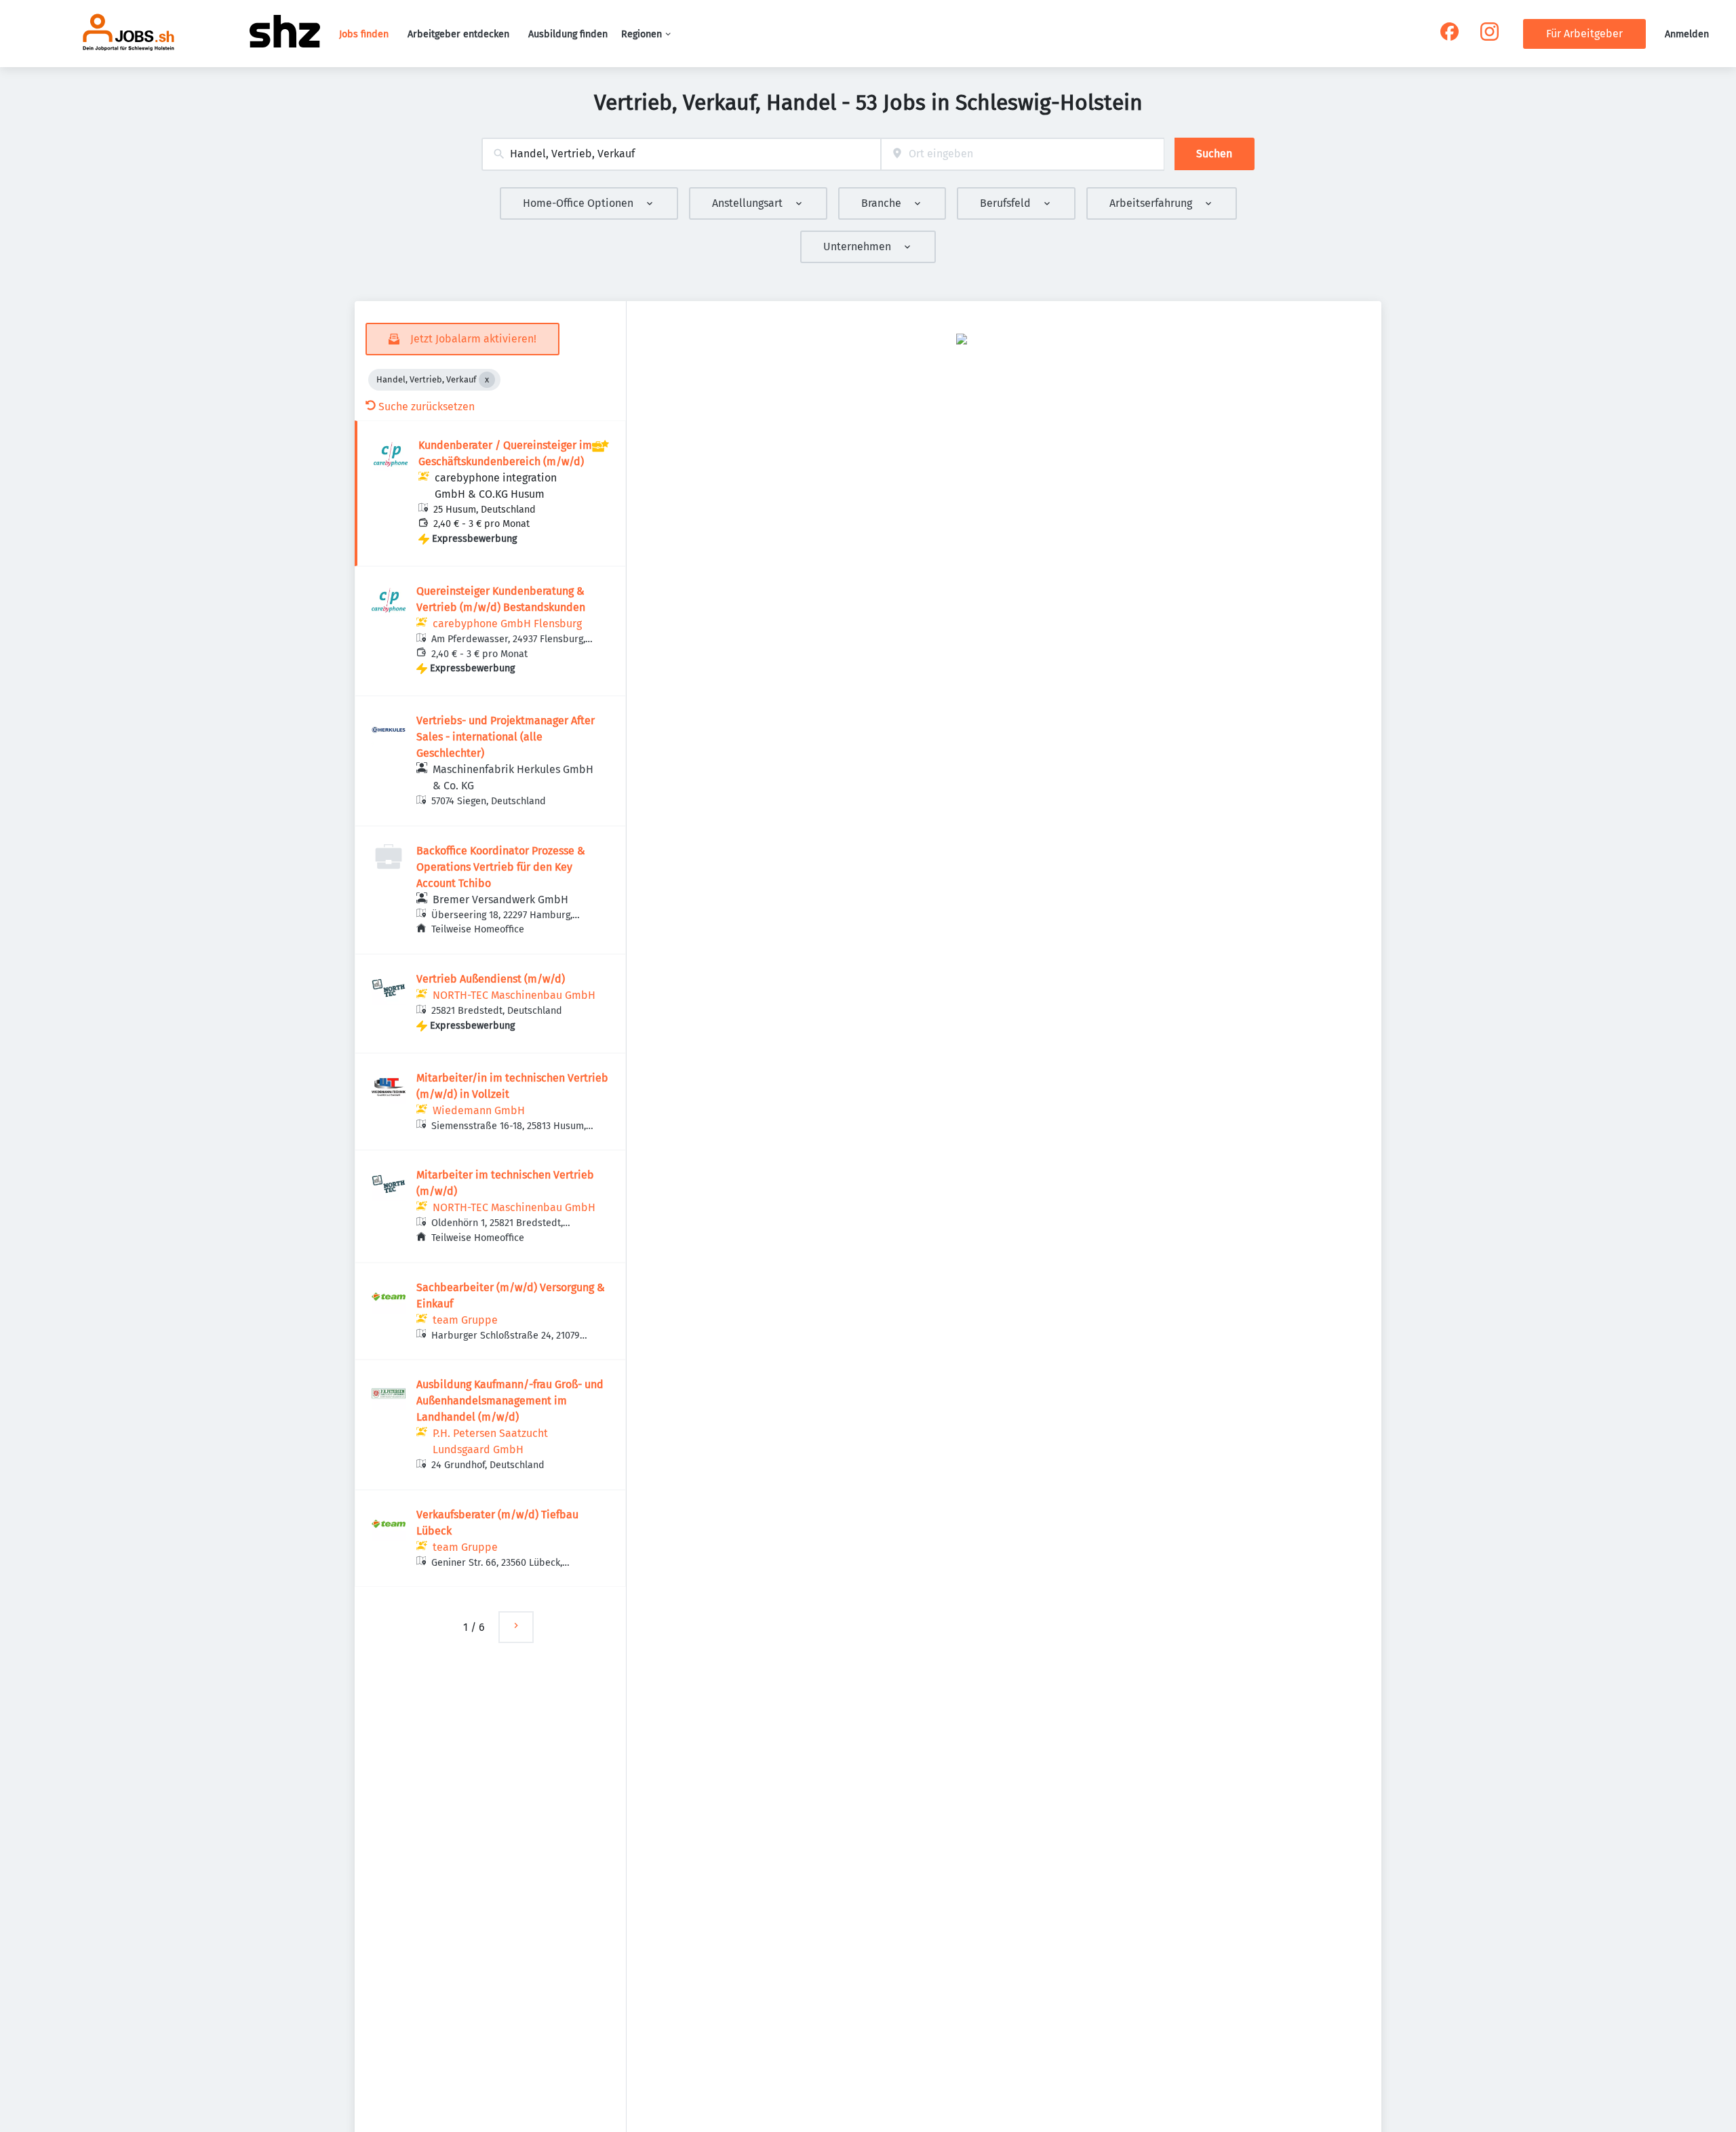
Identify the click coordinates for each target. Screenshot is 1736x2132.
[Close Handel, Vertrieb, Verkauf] (487, 380)
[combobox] (681, 154)
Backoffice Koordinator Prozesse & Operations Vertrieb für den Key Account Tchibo (501, 867)
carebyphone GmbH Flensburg (507, 624)
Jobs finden (364, 34)
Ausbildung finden (568, 34)
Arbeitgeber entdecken (458, 34)
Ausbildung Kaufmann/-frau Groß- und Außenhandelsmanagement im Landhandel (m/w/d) (510, 1401)
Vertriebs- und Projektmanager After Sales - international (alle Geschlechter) (506, 737)
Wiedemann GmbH (479, 1110)
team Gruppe (465, 1320)
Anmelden (1687, 34)
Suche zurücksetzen (427, 407)
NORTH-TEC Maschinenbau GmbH (514, 995)
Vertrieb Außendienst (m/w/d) (491, 979)
